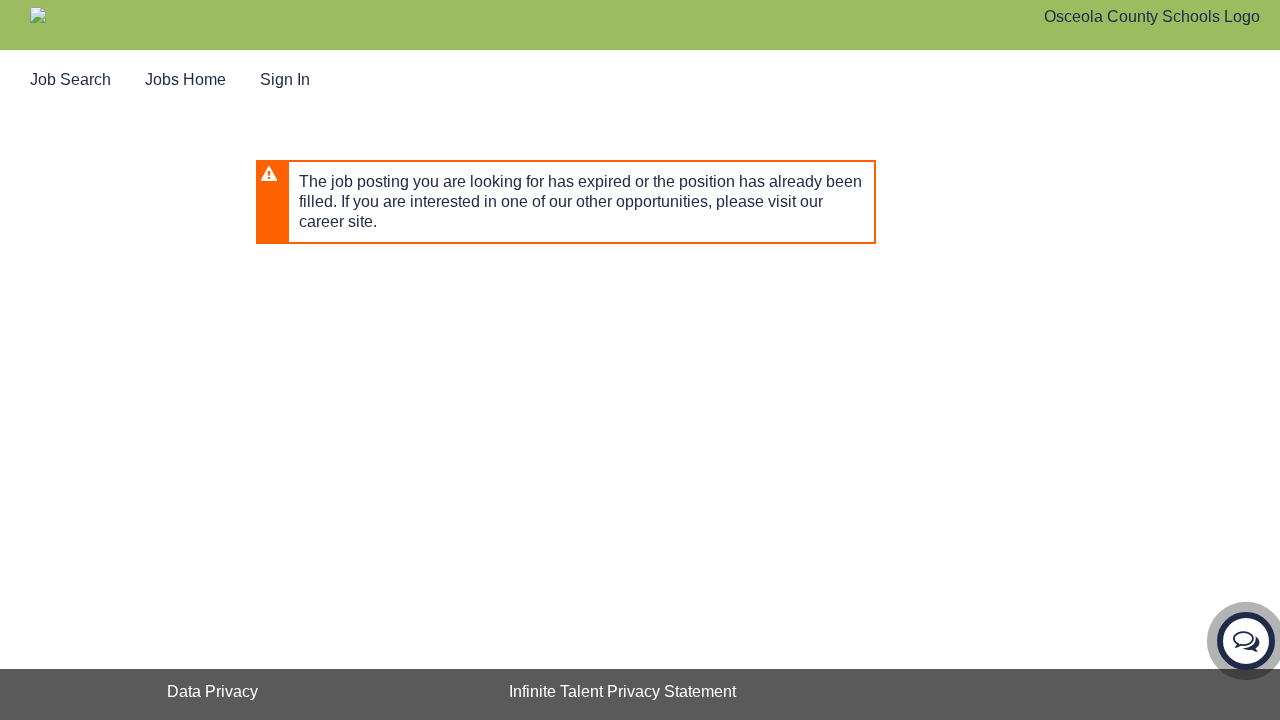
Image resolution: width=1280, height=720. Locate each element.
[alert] (566, 202)
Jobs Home (185, 79)
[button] (1246, 641)
